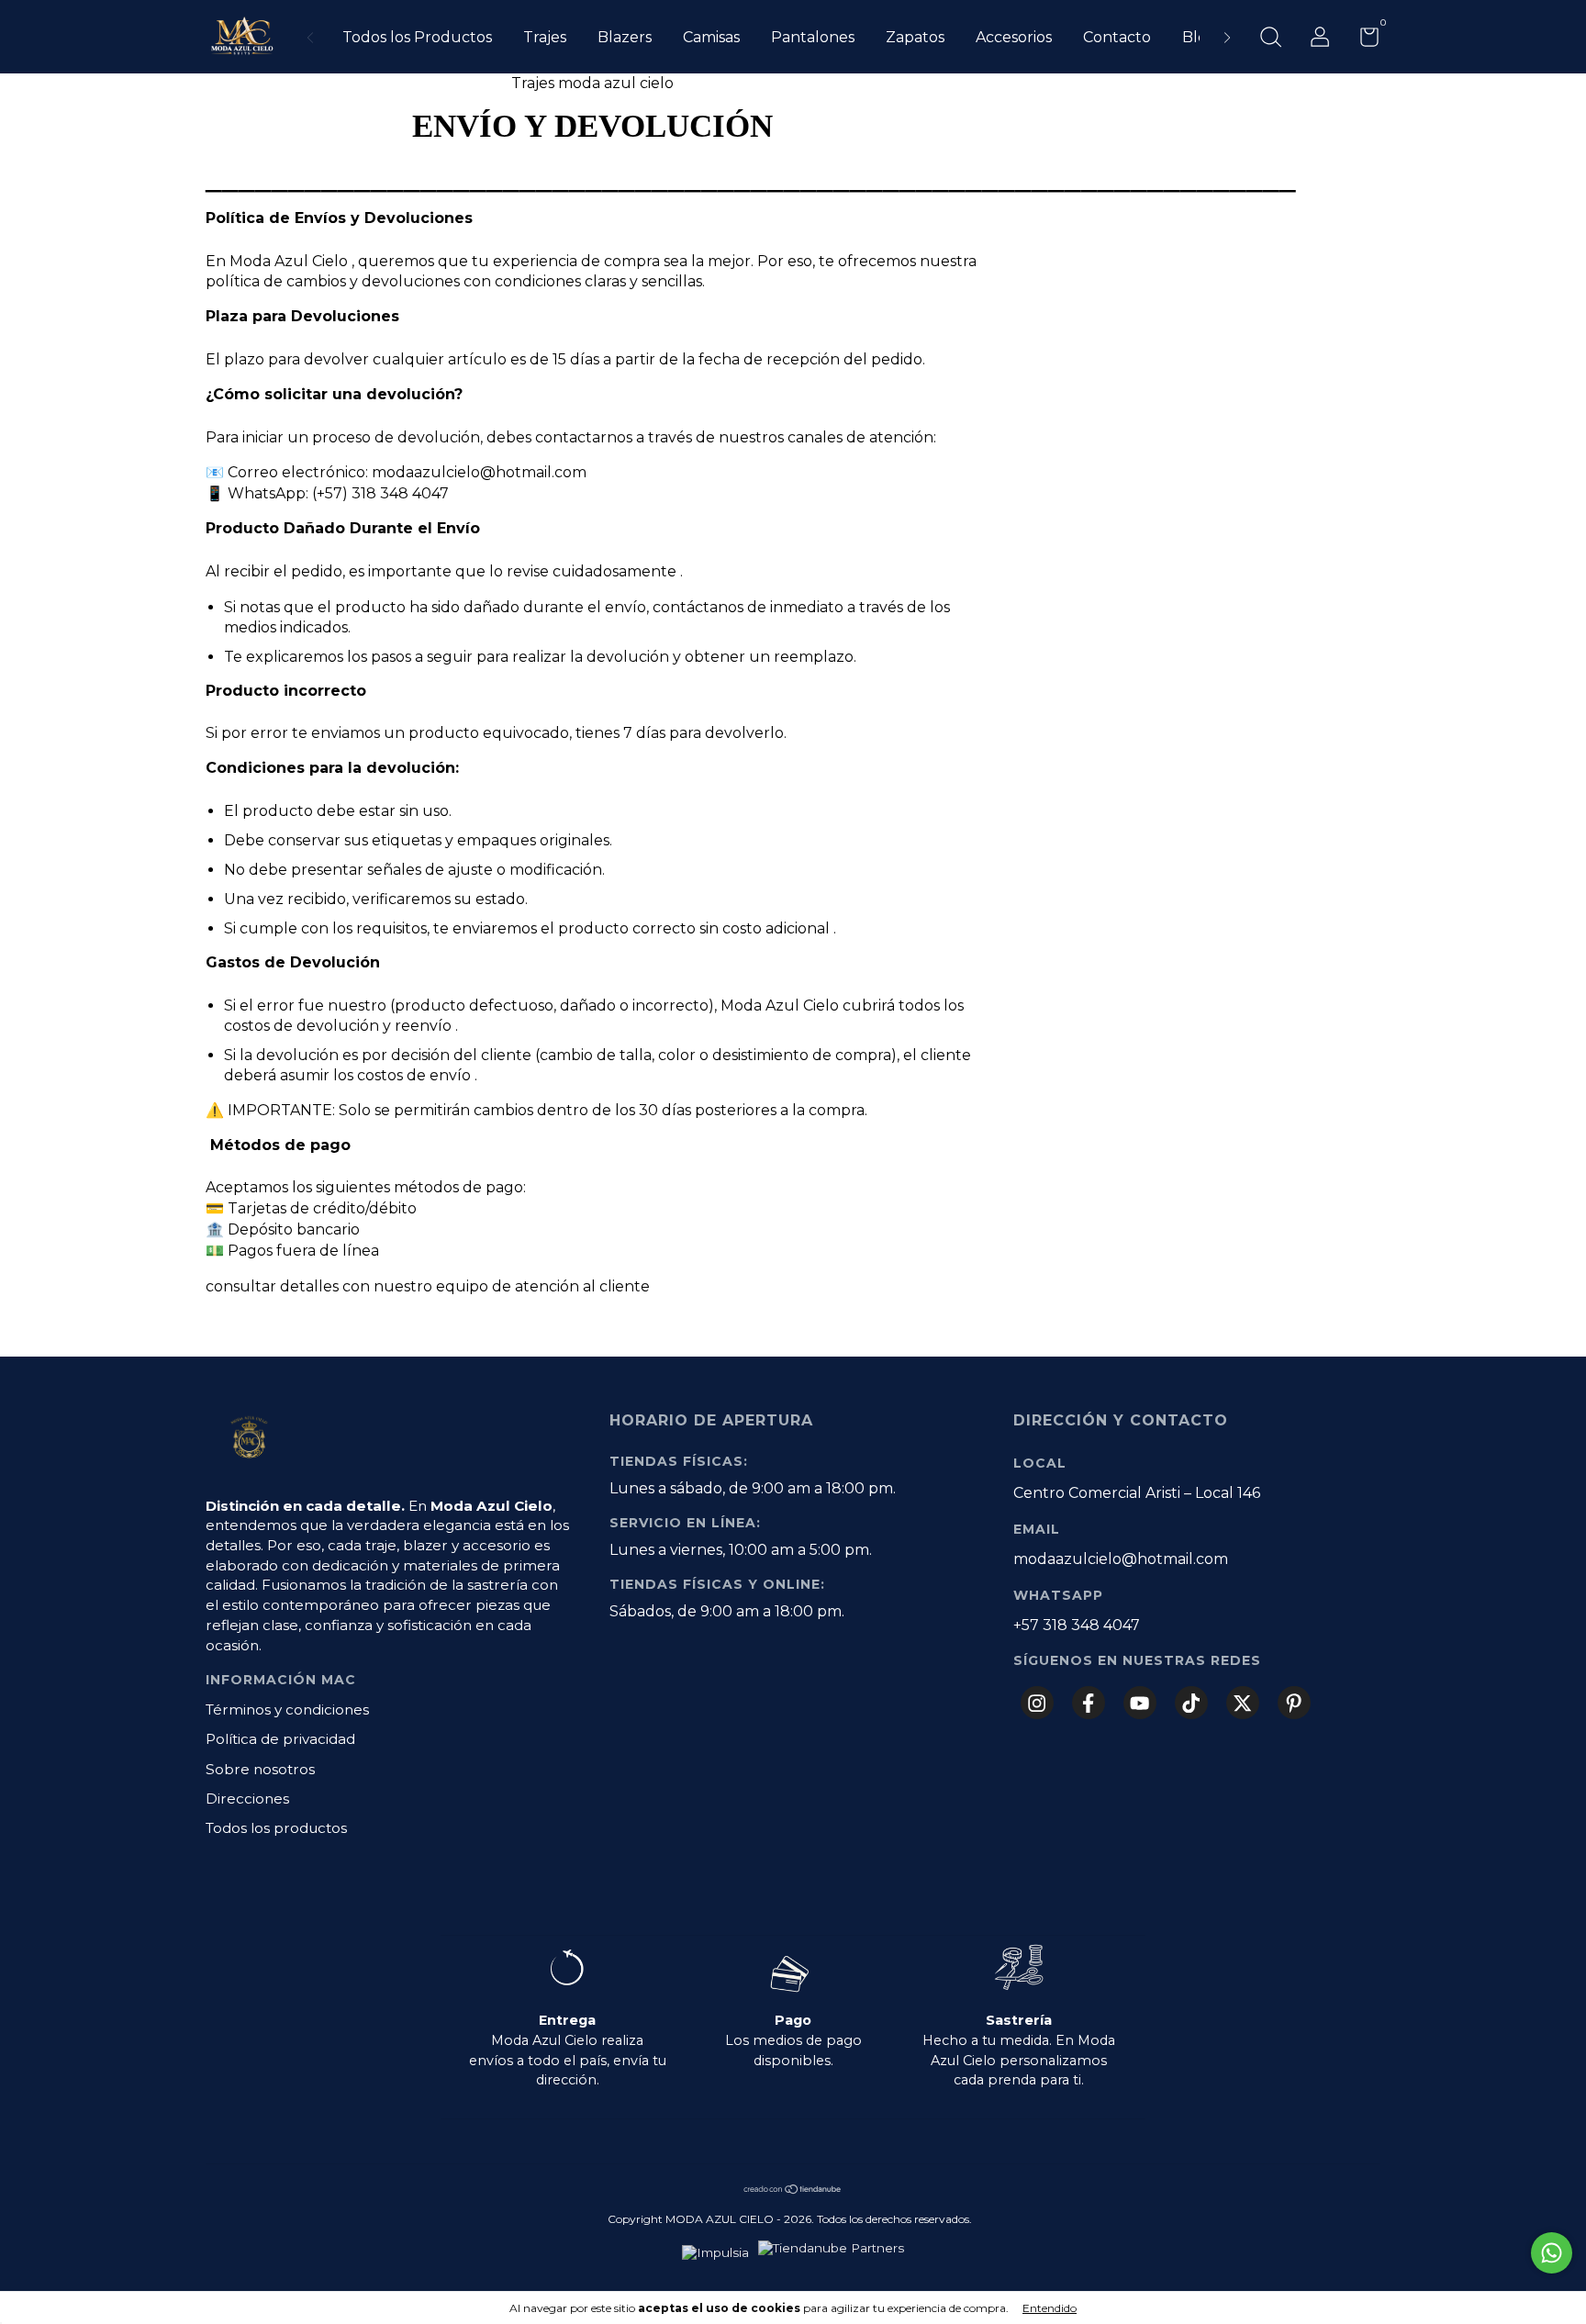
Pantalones (813, 37)
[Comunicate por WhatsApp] (1552, 2253)
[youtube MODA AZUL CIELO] (1140, 1703)
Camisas (711, 37)
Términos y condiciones (287, 1709)
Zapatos (915, 37)
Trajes (545, 37)
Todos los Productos (417, 37)
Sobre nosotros (260, 1769)
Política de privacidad (280, 1739)
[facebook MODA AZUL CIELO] (1089, 1703)
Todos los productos (276, 1828)
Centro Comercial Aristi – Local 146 (1137, 1493)
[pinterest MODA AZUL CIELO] (1294, 1703)
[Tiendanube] (793, 2190)
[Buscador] (1270, 39)
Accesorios (1014, 37)
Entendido (1050, 2308)
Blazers (625, 37)
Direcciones (247, 1799)
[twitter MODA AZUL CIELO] (1243, 1703)
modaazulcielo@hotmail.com (1121, 1559)
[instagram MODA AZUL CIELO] (1037, 1703)
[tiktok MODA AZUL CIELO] (1191, 1703)
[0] (1363, 40)
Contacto (1117, 37)
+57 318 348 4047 (1077, 1625)
